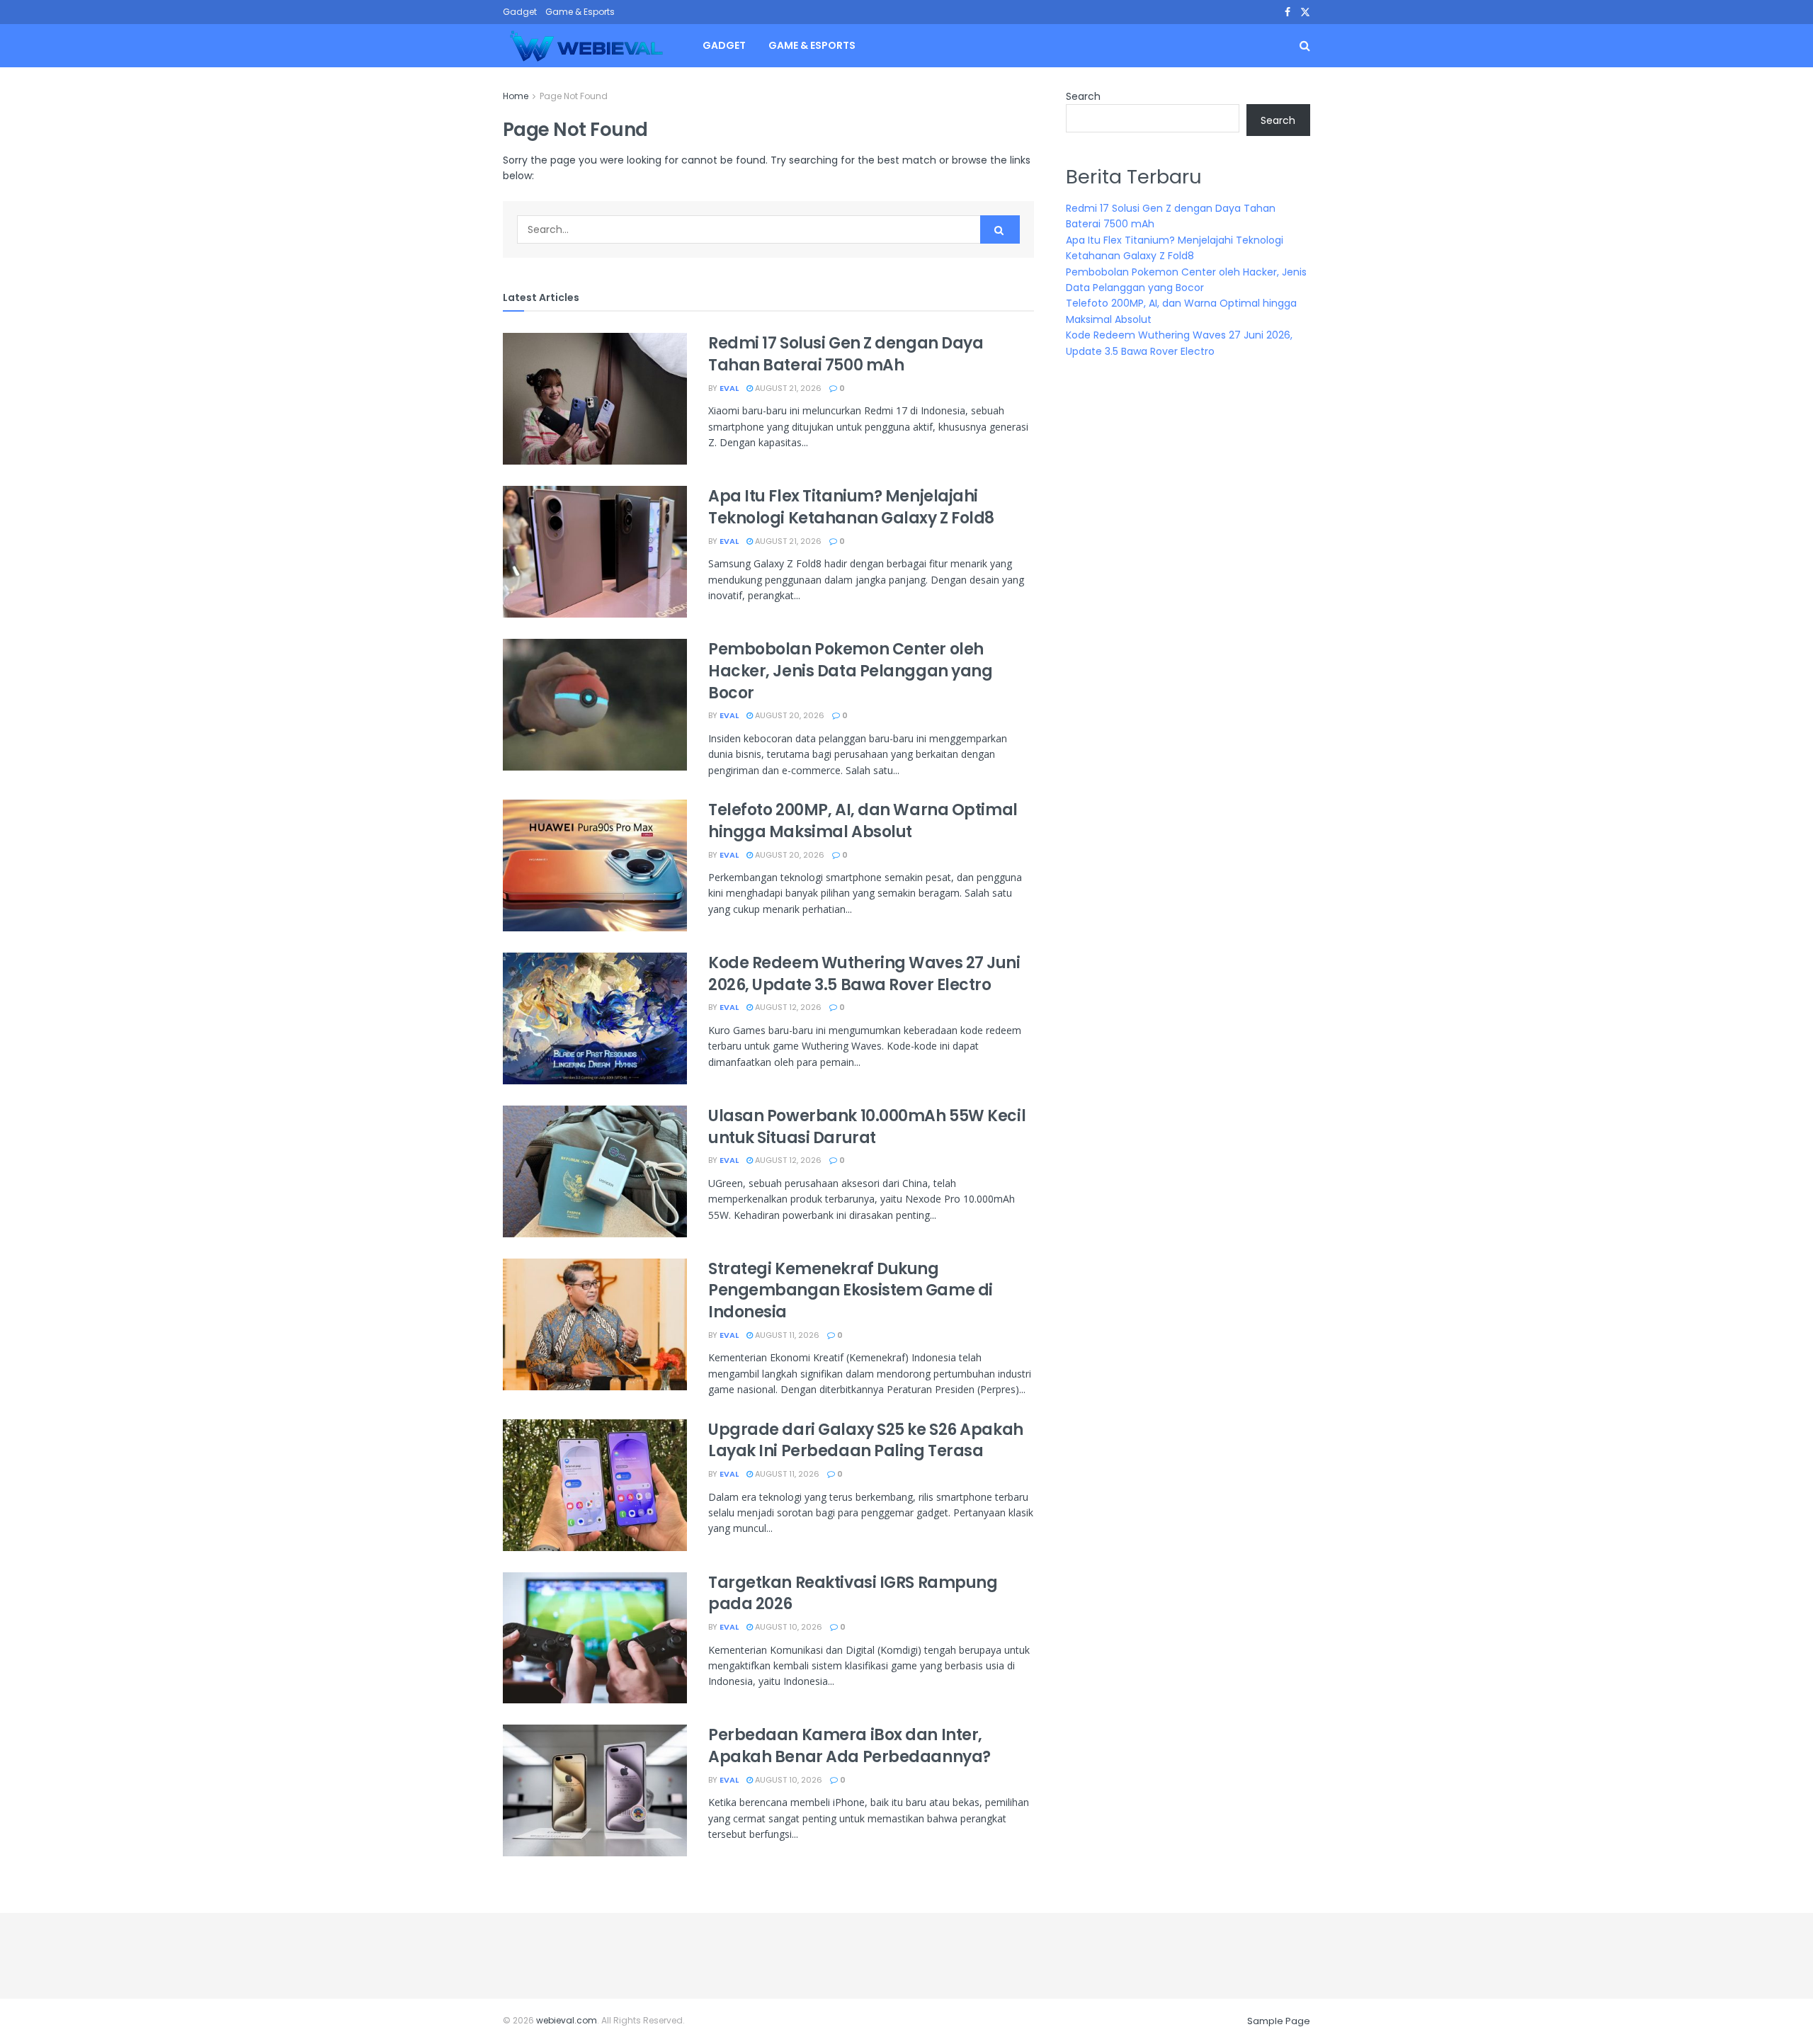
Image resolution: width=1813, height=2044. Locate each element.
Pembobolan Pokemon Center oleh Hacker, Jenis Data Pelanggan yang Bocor (850, 671)
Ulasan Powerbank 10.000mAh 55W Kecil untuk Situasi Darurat (867, 1127)
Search (1083, 96)
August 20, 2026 (789, 715)
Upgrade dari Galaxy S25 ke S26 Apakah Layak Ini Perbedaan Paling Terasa (866, 1441)
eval (729, 388)
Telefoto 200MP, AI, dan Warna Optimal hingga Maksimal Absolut (863, 821)
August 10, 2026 (788, 1627)
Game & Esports (580, 12)
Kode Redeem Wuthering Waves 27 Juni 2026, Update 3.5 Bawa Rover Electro (864, 974)
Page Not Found (574, 96)
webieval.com (567, 2020)
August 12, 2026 (787, 1007)
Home (516, 96)
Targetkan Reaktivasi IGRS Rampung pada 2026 (853, 1594)
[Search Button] (1000, 229)
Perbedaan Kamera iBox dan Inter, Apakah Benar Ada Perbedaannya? (849, 1746)
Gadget (520, 12)
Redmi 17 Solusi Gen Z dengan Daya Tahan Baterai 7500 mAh (846, 354)
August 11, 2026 (786, 1335)
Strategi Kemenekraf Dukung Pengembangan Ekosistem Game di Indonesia (851, 1291)
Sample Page (1279, 2021)
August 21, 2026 (787, 388)
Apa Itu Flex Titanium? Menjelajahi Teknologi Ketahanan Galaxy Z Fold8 (851, 507)
